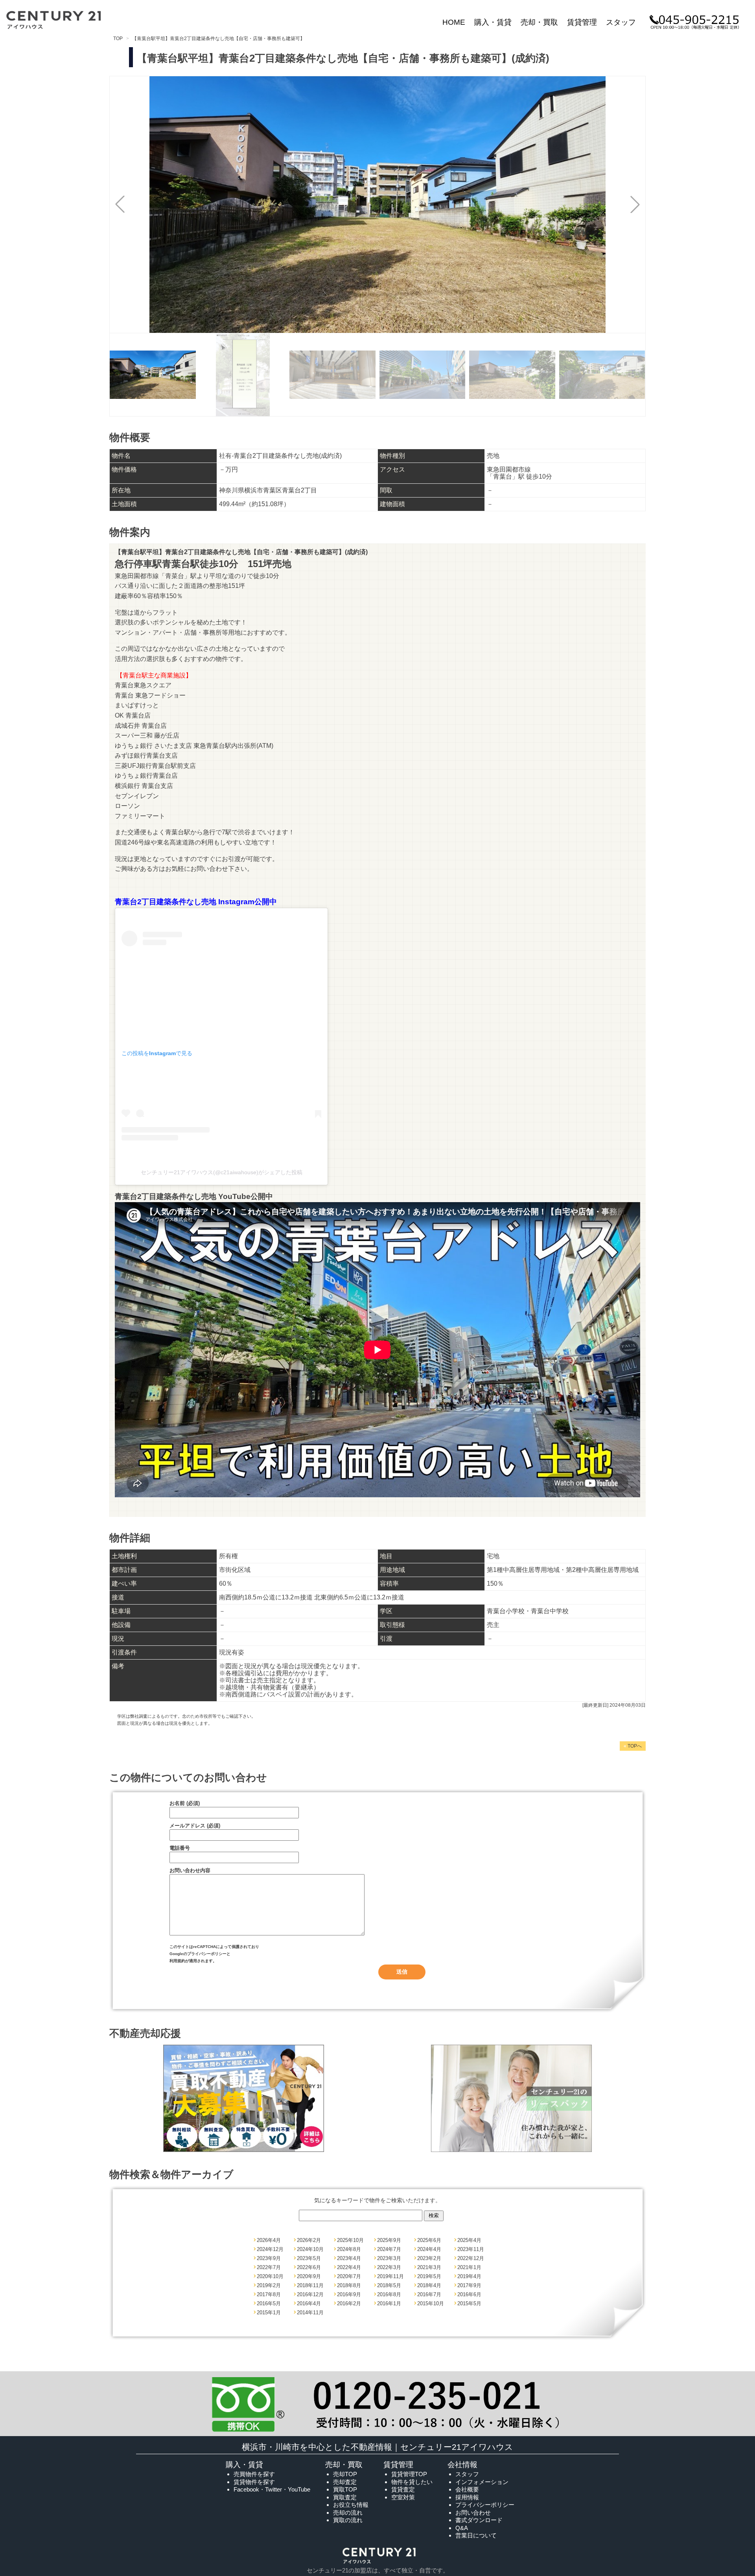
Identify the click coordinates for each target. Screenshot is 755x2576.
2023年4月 (349, 2258)
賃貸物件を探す (254, 2482)
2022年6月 (309, 2267)
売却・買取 (539, 22)
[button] (635, 204)
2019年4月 (469, 2276)
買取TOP (345, 2489)
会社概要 (467, 2489)
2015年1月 (269, 2313)
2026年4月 (269, 2240)
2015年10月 (431, 2303)
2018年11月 (310, 2285)
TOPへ (633, 1746)
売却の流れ (348, 2513)
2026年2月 (309, 2240)
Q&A (462, 2528)
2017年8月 (269, 2294)
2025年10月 (350, 2240)
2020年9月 (309, 2276)
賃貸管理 (582, 22)
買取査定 (345, 2497)
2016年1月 (389, 2303)
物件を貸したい (412, 2482)
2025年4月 (469, 2240)
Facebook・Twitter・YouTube (272, 2489)
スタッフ (621, 22)
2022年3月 (389, 2267)
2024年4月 (429, 2249)
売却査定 (345, 2482)
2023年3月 (389, 2258)
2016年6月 (469, 2294)
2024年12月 (270, 2249)
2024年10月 (310, 2249)
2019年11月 (390, 2276)
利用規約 (177, 1961)
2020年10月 (270, 2276)
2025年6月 (429, 2240)
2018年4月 (429, 2285)
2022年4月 (349, 2267)
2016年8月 (389, 2294)
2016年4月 (309, 2303)
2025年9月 (389, 2240)
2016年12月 (310, 2294)
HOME (454, 22)
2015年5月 (469, 2303)
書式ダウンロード (479, 2520)
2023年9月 (269, 2258)
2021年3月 (429, 2267)
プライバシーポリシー (207, 1954)
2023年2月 (429, 2258)
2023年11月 (471, 2249)
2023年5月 (309, 2258)
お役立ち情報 (351, 2505)
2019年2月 (269, 2285)
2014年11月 (310, 2313)
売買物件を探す (254, 2474)
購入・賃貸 (493, 22)
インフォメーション (482, 2482)
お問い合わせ (473, 2513)
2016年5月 (269, 2303)
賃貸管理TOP (409, 2474)
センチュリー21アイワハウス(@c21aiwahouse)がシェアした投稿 (222, 1172)
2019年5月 (429, 2276)
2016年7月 (429, 2294)
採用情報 (467, 2497)
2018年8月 (349, 2285)
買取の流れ (348, 2520)
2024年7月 (389, 2249)
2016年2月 (349, 2303)
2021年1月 (469, 2267)
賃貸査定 (403, 2489)
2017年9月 (469, 2285)
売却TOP (345, 2474)
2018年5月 (389, 2285)
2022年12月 (471, 2258)
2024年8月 (349, 2249)
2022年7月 (269, 2267)
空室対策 (403, 2497)
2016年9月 (349, 2294)
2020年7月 (349, 2276)
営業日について (476, 2535)
